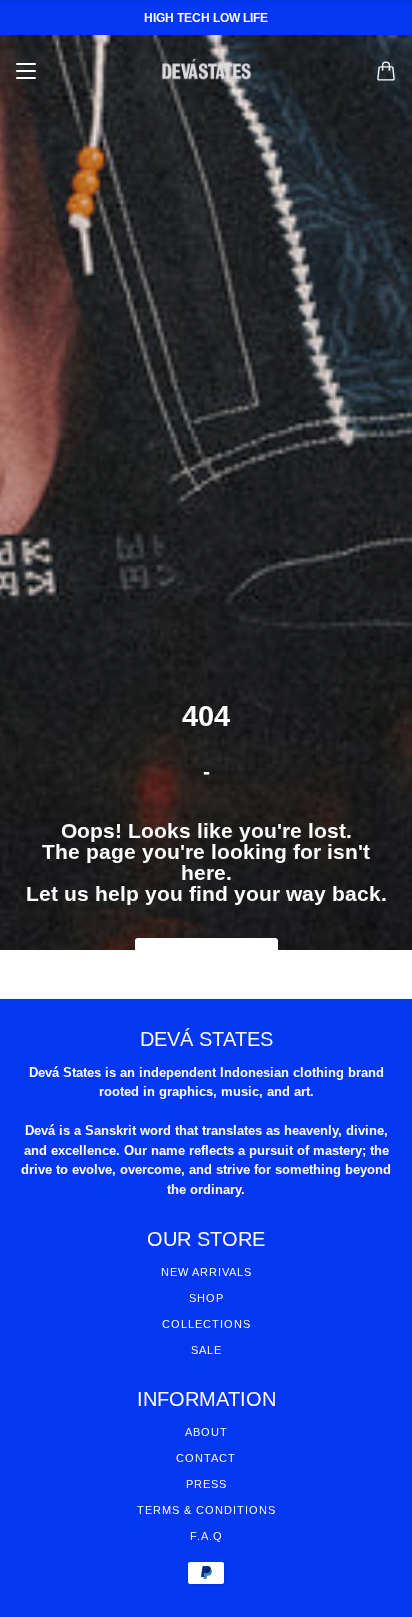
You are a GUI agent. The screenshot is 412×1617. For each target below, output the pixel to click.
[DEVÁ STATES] (206, 71)
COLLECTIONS (206, 1324)
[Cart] (386, 71)
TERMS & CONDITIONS (206, 1510)
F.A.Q (206, 1536)
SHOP (206, 1298)
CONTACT (206, 1458)
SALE (206, 1350)
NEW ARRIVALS (206, 1272)
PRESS (206, 1484)
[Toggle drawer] (26, 71)
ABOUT (206, 1432)
